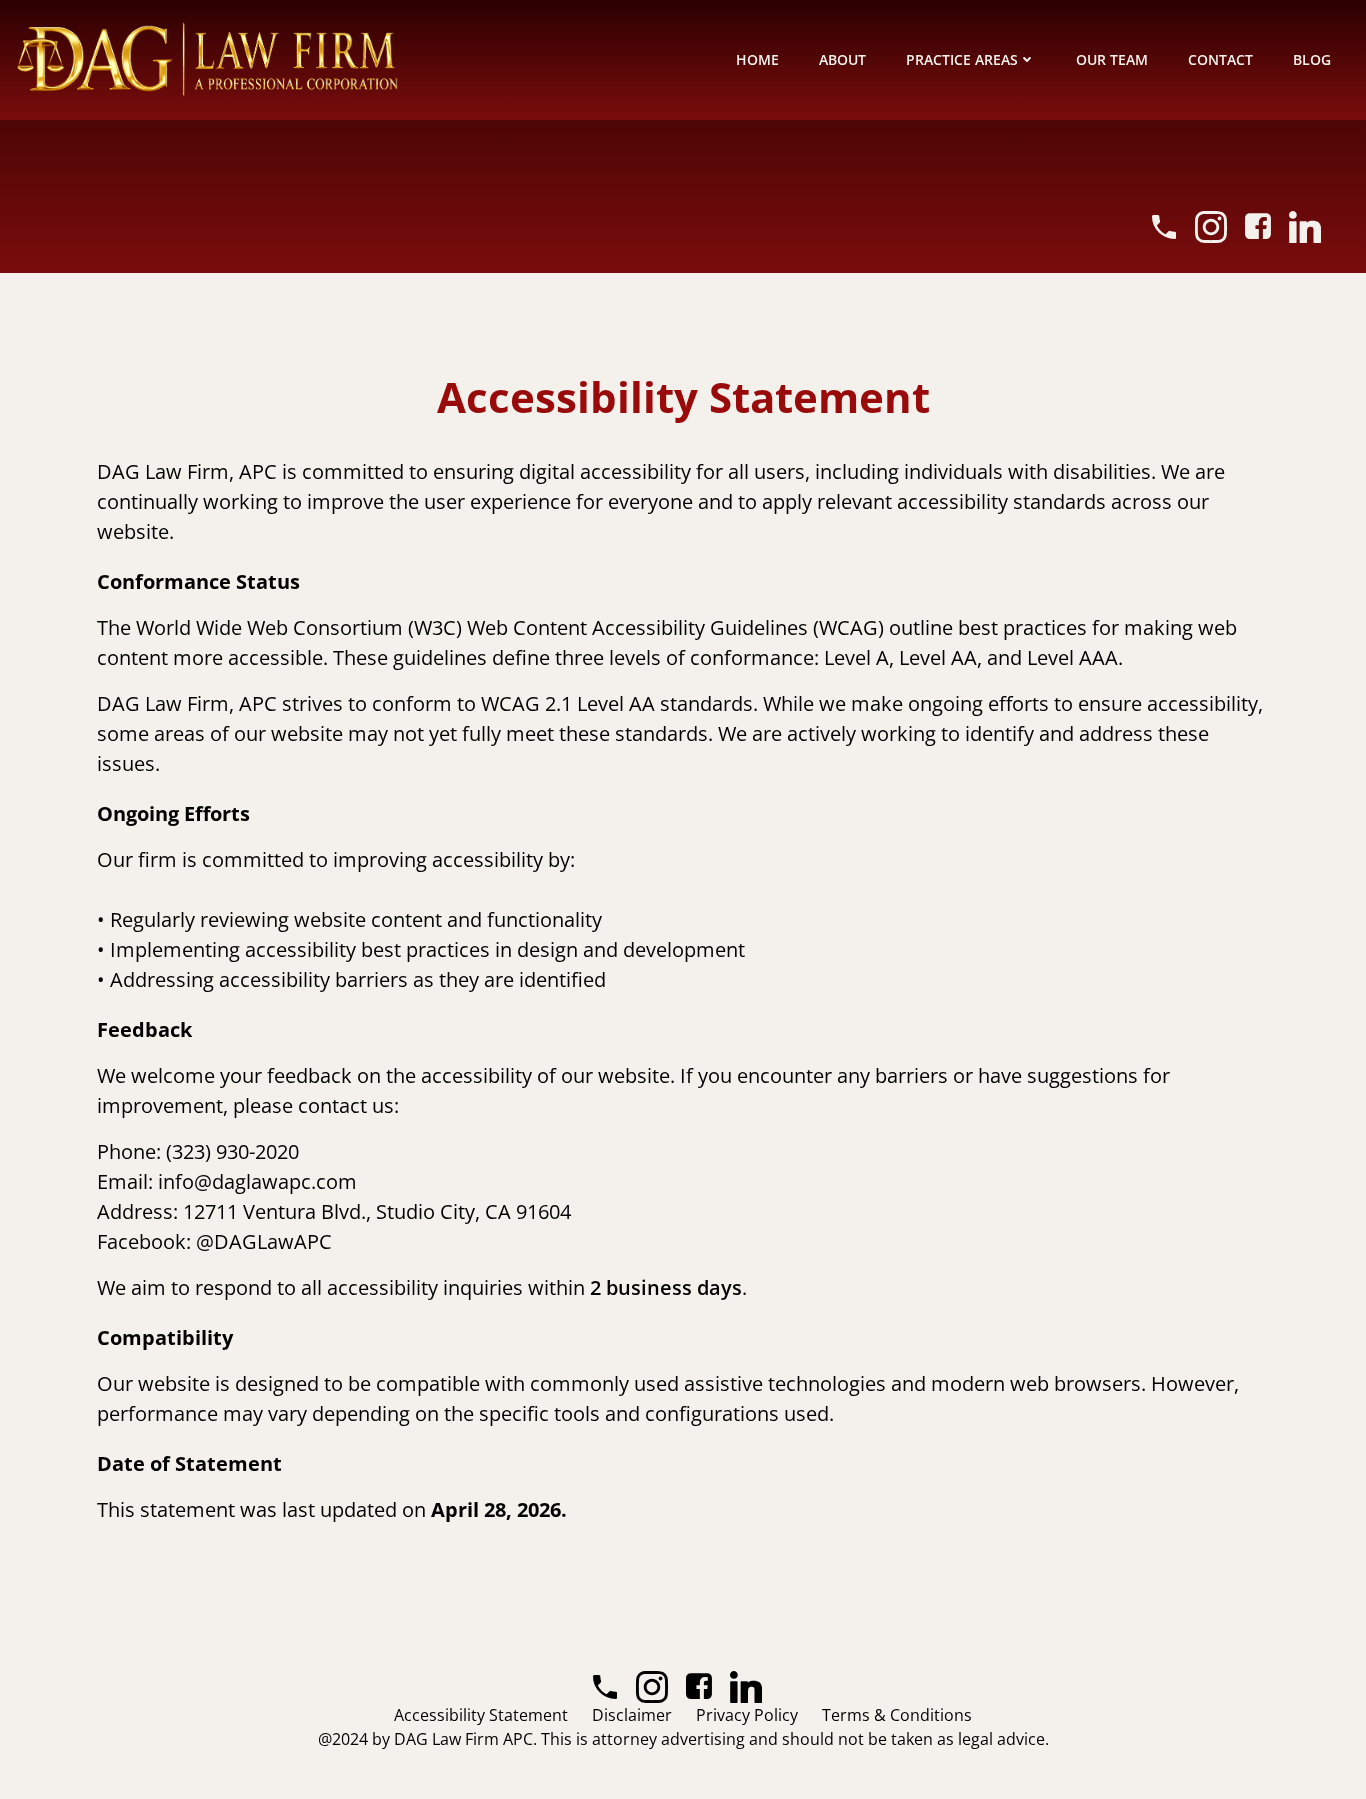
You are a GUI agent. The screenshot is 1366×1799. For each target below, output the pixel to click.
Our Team (1112, 59)
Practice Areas (962, 59)
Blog (1312, 59)
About (842, 59)
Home (757, 59)
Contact (1220, 59)
